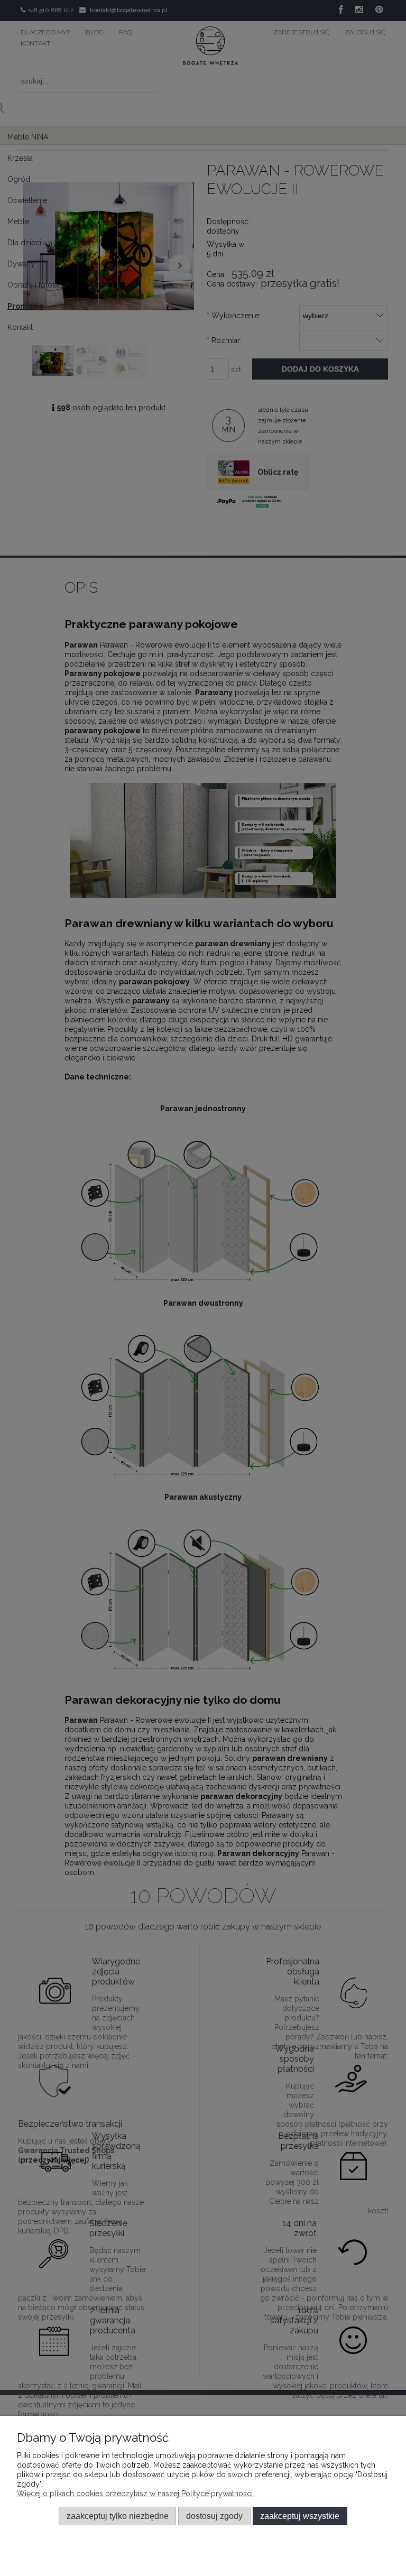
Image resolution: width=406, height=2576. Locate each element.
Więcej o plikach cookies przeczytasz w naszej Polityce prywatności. (136, 2494)
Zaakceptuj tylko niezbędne (118, 2516)
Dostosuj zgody (214, 2516)
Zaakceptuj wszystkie (300, 2516)
